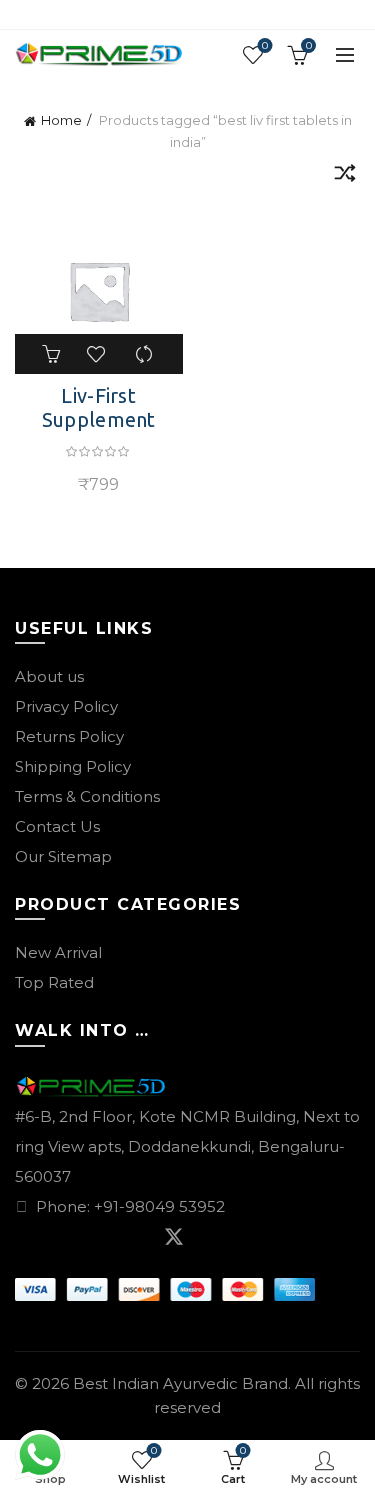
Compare (145, 354)
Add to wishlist (99, 354)
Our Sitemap (63, 856)
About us (49, 676)
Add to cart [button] (53, 354)
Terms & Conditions (87, 796)
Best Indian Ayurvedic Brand (180, 1383)
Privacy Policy (66, 706)
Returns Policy (69, 736)
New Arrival (58, 952)
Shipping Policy (73, 766)
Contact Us (57, 826)
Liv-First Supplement (99, 407)
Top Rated (54, 982)
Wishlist (265, 46)
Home (61, 120)
